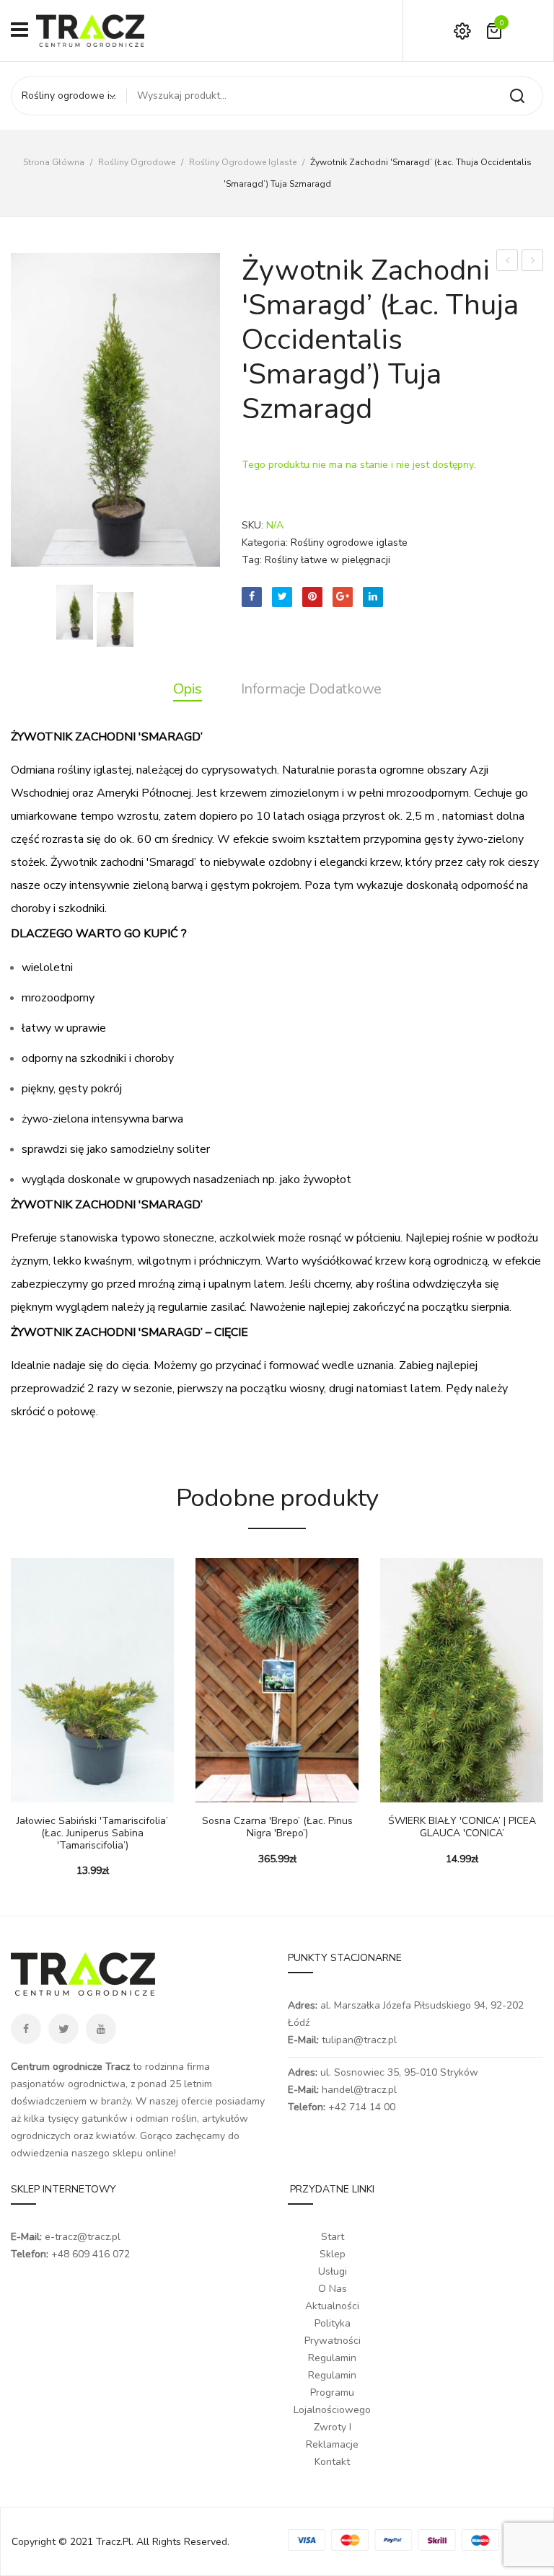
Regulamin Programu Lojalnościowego (332, 2393)
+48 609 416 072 (91, 2254)
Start (333, 2237)
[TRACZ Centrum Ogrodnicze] (90, 30)
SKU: (252, 525)
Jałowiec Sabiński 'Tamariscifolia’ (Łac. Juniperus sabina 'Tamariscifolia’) (92, 1833)
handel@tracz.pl (359, 2090)
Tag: (252, 560)
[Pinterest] (312, 597)
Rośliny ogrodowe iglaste (243, 162)
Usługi (333, 2271)
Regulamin (332, 2358)
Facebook (26, 2029)
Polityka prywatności (333, 2332)
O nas (333, 2289)
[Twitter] (282, 597)
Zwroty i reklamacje (332, 2436)
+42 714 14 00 (362, 2107)
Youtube (101, 2029)
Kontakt (332, 2462)
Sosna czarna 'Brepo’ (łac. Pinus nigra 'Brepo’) (277, 1828)
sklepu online (143, 2153)
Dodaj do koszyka (29, 1788)
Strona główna (54, 162)
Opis (188, 689)
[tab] (188, 689)
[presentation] (13, 1708)
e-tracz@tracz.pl (83, 2237)
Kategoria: (265, 543)
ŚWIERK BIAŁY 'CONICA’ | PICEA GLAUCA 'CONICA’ (533, 262)
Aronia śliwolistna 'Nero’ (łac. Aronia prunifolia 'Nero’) (507, 262)
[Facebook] (252, 597)
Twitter (63, 2029)
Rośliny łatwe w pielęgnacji (327, 560)
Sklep (333, 2254)
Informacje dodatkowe (311, 689)
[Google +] (343, 597)
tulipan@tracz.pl (359, 2040)
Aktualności (332, 2306)
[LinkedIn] (373, 597)
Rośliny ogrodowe (137, 162)
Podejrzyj (65, 1788)
